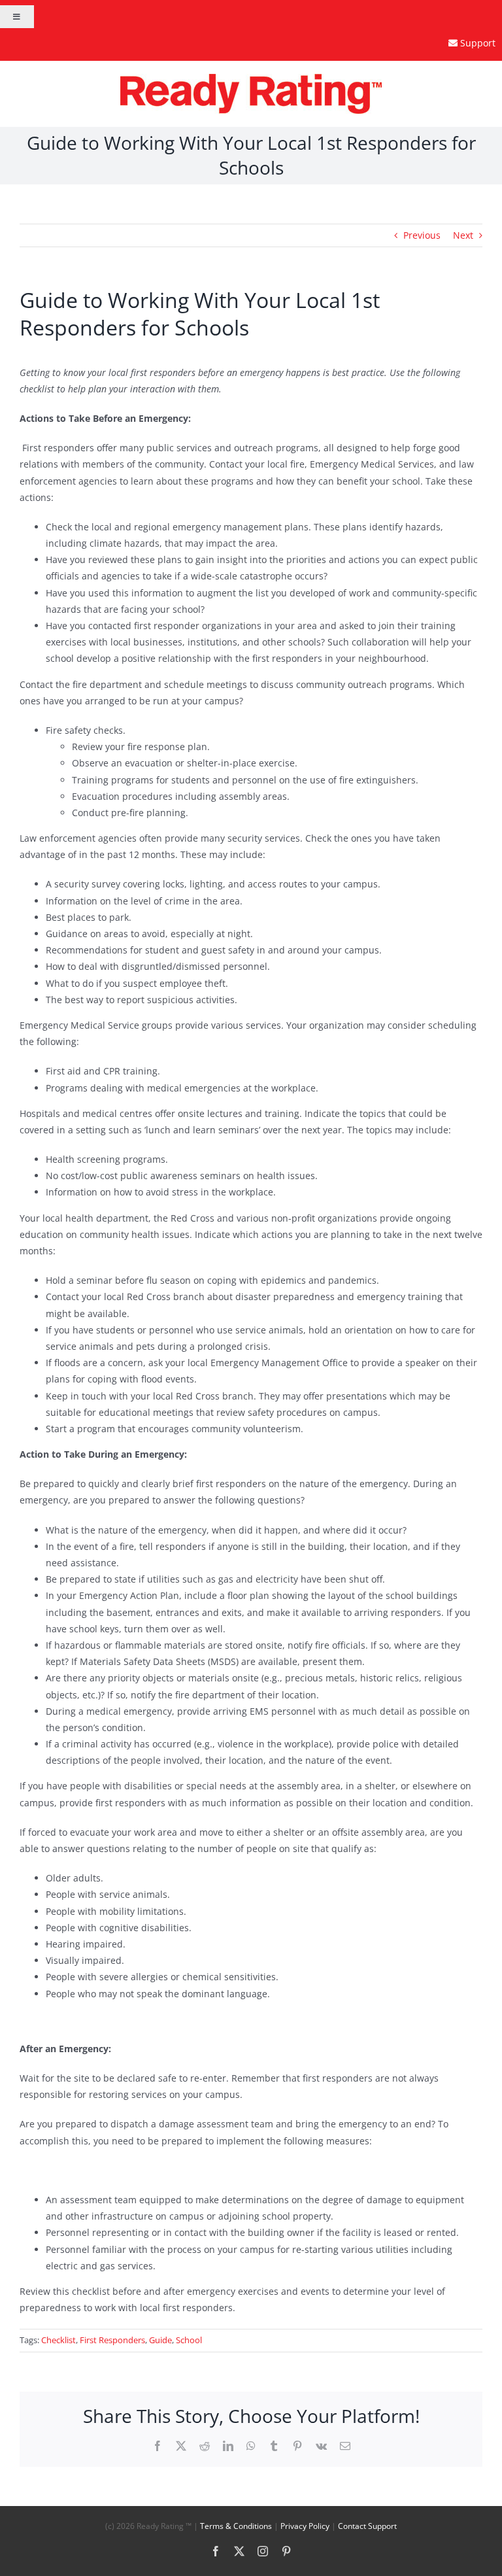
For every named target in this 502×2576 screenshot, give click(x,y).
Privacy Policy (305, 2526)
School (189, 2340)
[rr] (251, 78)
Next (463, 235)
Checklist (59, 2340)
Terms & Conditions (236, 2526)
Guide (160, 2340)
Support (478, 43)
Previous (422, 235)
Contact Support (367, 2526)
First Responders (112, 2340)
